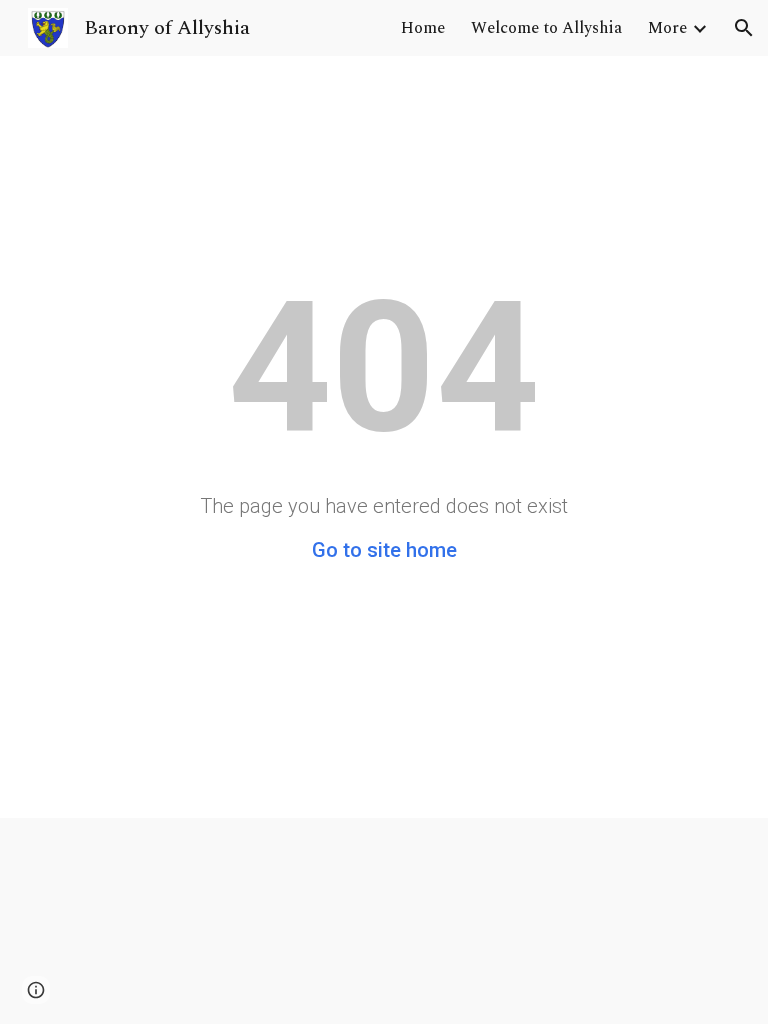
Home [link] (423, 28)
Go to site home (384, 550)
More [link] (667, 28)
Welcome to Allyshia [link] (546, 28)
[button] (744, 28)
